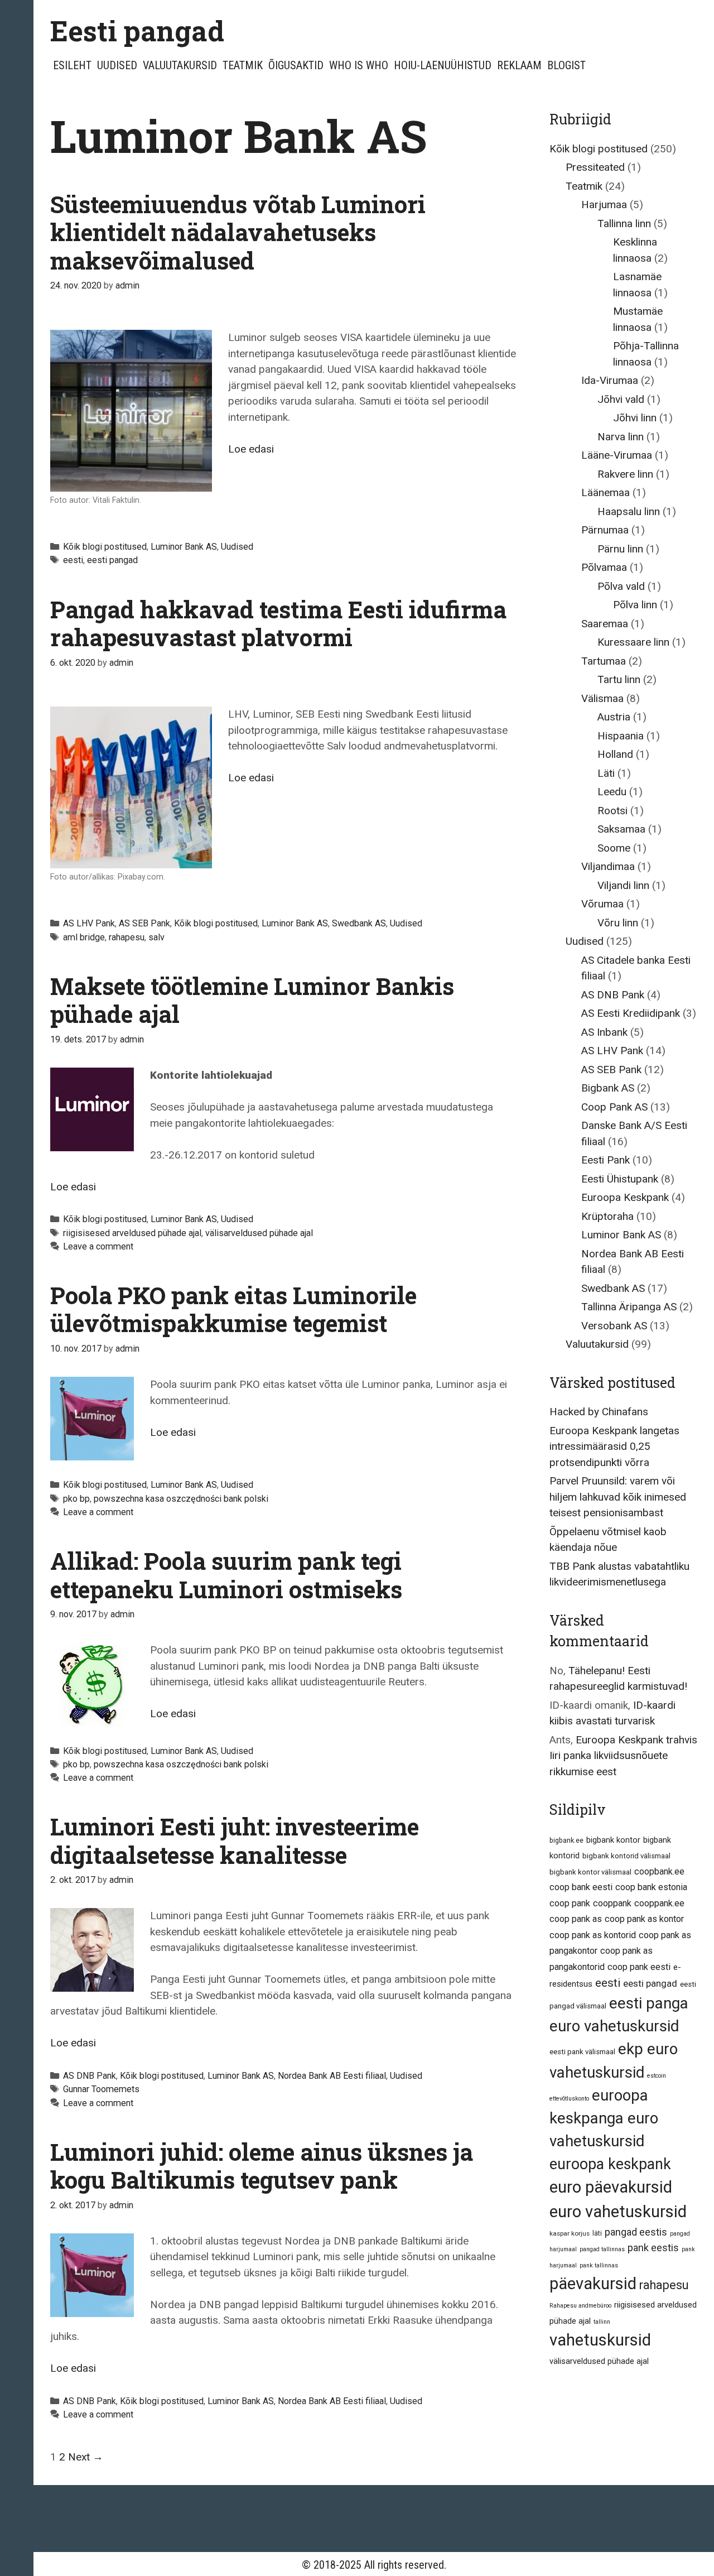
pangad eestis (636, 2232)
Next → (86, 2457)
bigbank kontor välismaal (590, 1872)
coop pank (570, 1903)
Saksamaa (621, 829)
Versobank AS (614, 1326)
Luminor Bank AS (184, 547)
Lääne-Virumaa (617, 455)
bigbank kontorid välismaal (626, 1856)
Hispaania (621, 736)
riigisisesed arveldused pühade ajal (132, 1233)
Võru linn (618, 923)
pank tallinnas (599, 2265)
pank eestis (653, 2248)
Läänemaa (606, 492)
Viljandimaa (608, 866)
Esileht (72, 65)
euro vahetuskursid (618, 2212)
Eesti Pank (606, 1160)
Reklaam (519, 65)
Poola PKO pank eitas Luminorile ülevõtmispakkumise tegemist (233, 1309)
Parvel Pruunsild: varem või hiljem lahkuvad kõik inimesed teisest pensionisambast (618, 1497)
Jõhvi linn (635, 418)
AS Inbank (604, 1032)
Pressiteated (595, 167)
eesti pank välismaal (582, 2052)
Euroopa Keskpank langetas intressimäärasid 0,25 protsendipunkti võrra (614, 1446)
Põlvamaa (604, 567)
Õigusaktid (296, 65)
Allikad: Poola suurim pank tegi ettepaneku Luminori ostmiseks (226, 1575)
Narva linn (621, 437)
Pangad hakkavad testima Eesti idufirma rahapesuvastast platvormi (278, 623)
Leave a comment (98, 1246)
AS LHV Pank (89, 923)
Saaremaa (605, 624)
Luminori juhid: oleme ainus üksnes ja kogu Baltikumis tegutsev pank (262, 2166)
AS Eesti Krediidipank (631, 1013)
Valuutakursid (180, 65)
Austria (614, 717)
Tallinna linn (624, 224)
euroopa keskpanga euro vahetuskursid (604, 2118)
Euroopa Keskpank (625, 1197)
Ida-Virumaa (610, 380)
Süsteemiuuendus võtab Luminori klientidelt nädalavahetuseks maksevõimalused (238, 232)
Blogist (566, 65)
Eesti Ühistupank (620, 1179)
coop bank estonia (651, 1887)
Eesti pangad (137, 31)
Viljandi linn (623, 885)
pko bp (76, 1499)
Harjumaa (604, 205)
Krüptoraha (607, 1216)
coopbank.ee (659, 1871)
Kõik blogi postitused (105, 547)
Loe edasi (251, 449)
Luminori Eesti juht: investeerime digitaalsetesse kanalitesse (235, 1840)
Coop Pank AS (614, 1107)
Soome (614, 848)
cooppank (612, 1903)
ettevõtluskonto (569, 2099)
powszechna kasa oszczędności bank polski (181, 1499)
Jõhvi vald (621, 399)
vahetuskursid (600, 2340)
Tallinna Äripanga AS (629, 1307)
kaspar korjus (570, 2233)
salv (156, 937)
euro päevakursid (611, 2187)
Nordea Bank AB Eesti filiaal (332, 2076)
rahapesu (127, 937)
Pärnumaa (605, 530)
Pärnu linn (620, 549)
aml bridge (84, 937)
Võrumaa (602, 904)
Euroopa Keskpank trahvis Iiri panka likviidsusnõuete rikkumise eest (623, 1756)
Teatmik (243, 65)
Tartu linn (619, 679)
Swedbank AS (359, 923)
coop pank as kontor (644, 1919)
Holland (615, 754)
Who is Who (359, 65)
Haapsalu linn (629, 511)
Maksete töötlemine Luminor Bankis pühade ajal (252, 1000)
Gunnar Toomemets (101, 2089)
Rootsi (612, 811)
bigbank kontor (613, 1840)
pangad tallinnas (602, 2249)
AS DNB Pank (90, 2076)
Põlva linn (635, 605)
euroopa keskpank (610, 2164)
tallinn (602, 2322)
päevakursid (593, 2284)
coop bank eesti (581, 1887)
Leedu (612, 792)
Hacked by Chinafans (599, 1412)
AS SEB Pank (144, 923)
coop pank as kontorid (593, 1935)
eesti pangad (112, 560)
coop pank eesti (639, 1967)
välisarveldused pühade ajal (259, 1233)
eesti (73, 560)
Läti (606, 773)
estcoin (657, 2076)
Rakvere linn (625, 474)
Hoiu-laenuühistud (443, 65)
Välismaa (602, 698)
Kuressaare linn (633, 642)
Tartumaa (604, 661)
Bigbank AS (608, 1088)
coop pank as (576, 1919)
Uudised (117, 65)
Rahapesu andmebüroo (580, 2306)
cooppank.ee (659, 1903)
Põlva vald (621, 586)
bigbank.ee (566, 1840)
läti (597, 2233)
